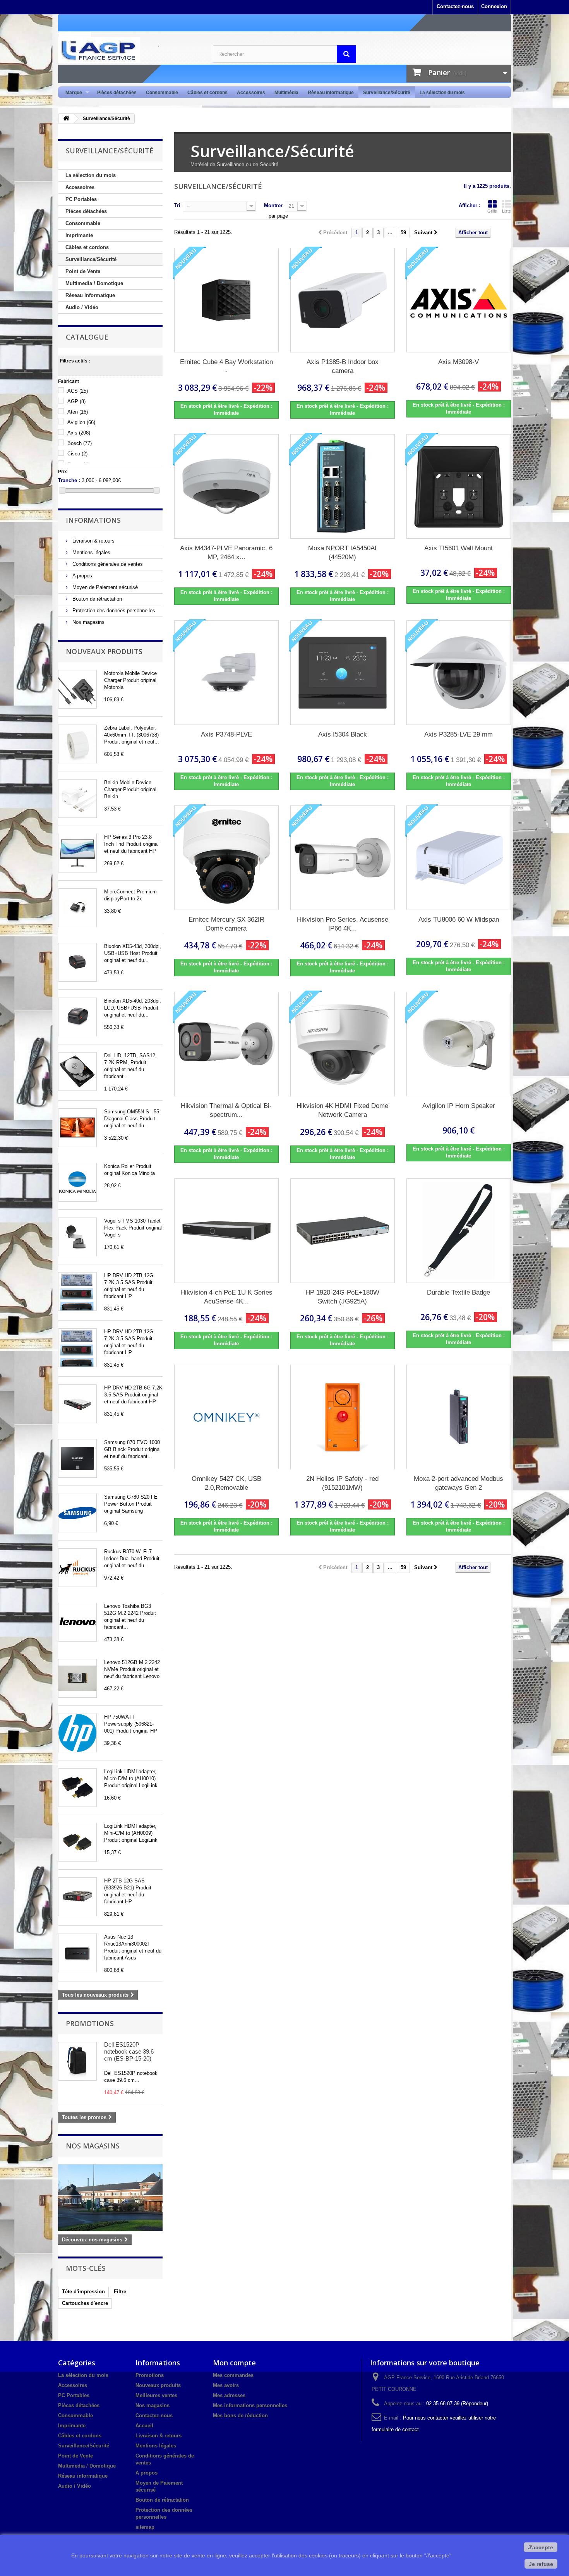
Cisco (77, 454)
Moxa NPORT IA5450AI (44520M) (342, 553)
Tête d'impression (83, 2292)
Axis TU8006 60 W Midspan (459, 920)
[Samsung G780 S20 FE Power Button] (77, 1513)
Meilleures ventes (156, 2395)
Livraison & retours (93, 541)
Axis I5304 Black (343, 734)
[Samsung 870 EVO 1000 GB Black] (77, 1458)
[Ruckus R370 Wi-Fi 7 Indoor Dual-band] (77, 1568)
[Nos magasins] (110, 2198)
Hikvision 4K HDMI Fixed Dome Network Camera (342, 1110)
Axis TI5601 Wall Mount (458, 548)
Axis (79, 433)
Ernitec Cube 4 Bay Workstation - (226, 366)
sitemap (145, 2527)
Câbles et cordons (207, 93)
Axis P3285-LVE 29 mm (458, 734)
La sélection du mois (442, 93)
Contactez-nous (455, 6)
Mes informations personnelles (250, 2405)
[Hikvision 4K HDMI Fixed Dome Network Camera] (343, 1044)
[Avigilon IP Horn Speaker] (459, 1044)
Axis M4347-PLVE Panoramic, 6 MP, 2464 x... (226, 553)
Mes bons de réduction (240, 2415)
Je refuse (541, 2564)
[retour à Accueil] (66, 119)
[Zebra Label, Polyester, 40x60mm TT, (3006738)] (77, 744)
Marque (71, 93)
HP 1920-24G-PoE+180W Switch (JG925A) (342, 1297)
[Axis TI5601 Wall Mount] (459, 486)
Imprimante (79, 235)
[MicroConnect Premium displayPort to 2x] (77, 908)
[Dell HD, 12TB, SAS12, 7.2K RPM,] (77, 1072)
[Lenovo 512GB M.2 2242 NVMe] (77, 1678)
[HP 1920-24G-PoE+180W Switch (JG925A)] (343, 1231)
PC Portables (81, 199)
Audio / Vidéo (82, 307)
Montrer (273, 205)
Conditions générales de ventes (107, 564)
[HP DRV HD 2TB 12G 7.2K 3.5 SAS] (77, 1291)
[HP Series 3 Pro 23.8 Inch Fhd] (77, 853)
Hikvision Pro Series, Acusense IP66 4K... (343, 924)
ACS (78, 391)
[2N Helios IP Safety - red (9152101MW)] (343, 1417)
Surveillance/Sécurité (387, 93)
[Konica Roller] (77, 1182)
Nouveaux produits (104, 651)
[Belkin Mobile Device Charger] (77, 799)
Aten (78, 412)
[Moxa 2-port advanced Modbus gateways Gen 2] (459, 1417)
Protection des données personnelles (113, 611)
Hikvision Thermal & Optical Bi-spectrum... (226, 1110)
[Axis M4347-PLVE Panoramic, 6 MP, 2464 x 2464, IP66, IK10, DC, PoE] (226, 486)
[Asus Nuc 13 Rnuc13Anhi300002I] (77, 1953)
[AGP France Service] (130, 50)
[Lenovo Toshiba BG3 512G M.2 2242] (77, 1622)
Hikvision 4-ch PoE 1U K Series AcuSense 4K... (226, 1297)
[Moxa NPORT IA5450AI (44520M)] (343, 486)
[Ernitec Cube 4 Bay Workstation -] (226, 300)
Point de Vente (83, 271)
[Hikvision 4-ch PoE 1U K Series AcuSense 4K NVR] (226, 1231)
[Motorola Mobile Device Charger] (77, 689)
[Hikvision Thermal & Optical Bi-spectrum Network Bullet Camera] (226, 1044)
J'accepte (541, 2547)
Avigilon (81, 422)
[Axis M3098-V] (459, 300)
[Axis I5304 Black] (343, 673)
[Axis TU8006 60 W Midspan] (459, 858)
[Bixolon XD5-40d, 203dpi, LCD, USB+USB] (77, 1017)
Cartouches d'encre (85, 2303)
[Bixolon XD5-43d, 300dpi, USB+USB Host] (77, 962)
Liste (506, 211)
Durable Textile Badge (458, 1292)
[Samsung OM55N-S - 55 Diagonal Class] (77, 1128)
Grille (492, 211)
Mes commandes (233, 2375)
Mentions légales (91, 552)
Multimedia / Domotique (94, 283)
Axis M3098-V (458, 362)
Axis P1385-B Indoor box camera (343, 366)
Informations (93, 520)
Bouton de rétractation (96, 599)
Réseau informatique (331, 93)
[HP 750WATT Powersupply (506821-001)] (77, 1733)
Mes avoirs (226, 2385)
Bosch (80, 443)
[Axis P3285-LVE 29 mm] (459, 673)
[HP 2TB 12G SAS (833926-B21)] (77, 1897)
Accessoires (251, 93)
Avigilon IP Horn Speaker (459, 1106)
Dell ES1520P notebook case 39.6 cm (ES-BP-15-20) (129, 2051)
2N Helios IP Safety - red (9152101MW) (342, 1483)
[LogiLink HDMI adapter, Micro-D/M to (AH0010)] (77, 1788)
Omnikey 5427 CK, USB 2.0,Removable (226, 1483)
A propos (81, 576)
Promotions (90, 2023)
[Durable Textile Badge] (459, 1231)
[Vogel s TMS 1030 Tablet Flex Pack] (77, 1237)
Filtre (120, 2292)
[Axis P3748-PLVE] (226, 673)
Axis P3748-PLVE (226, 734)
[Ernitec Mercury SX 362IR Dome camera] (226, 858)
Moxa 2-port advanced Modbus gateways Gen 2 (458, 1483)
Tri (177, 205)
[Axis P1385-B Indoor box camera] (343, 300)
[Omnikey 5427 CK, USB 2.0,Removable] (226, 1417)
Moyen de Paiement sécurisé (104, 587)
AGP (76, 401)
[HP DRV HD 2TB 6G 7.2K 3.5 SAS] (77, 1404)
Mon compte (234, 2363)
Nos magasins (88, 622)
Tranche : (69, 480)
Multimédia (286, 93)
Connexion (494, 6)
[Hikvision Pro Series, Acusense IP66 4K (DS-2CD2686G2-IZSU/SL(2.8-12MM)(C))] (343, 858)
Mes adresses (229, 2395)
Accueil (144, 2426)
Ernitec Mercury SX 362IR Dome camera (226, 924)
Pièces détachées (117, 93)
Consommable (162, 93)
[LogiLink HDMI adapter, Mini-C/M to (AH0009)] (77, 1842)
